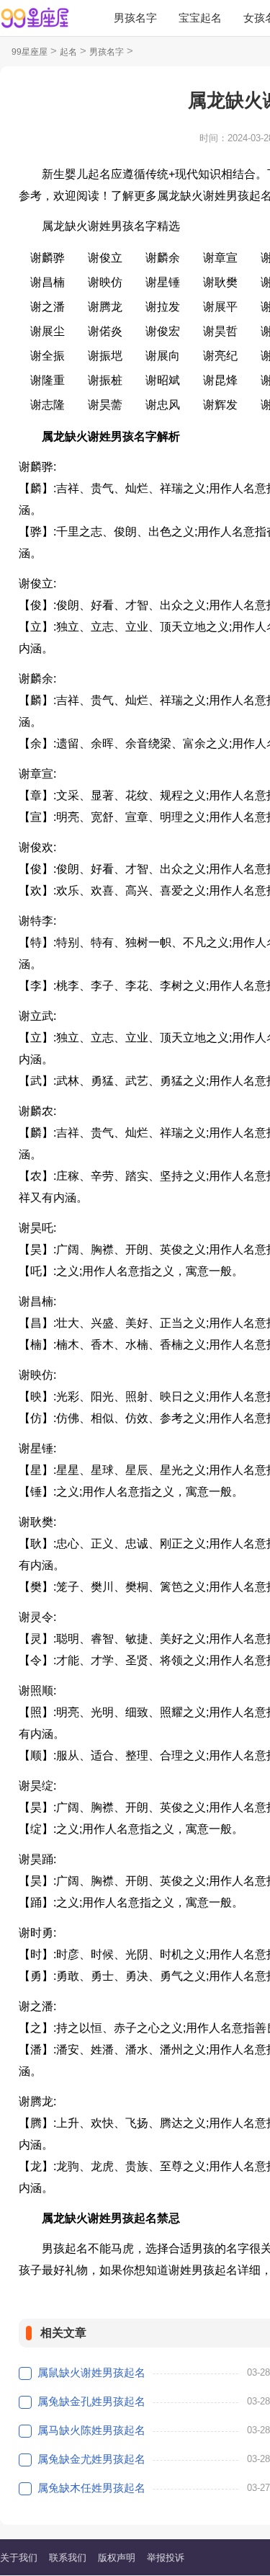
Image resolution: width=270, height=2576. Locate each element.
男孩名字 (135, 18)
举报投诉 (166, 2558)
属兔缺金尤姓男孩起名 (91, 2459)
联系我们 (68, 2558)
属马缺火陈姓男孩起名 (91, 2430)
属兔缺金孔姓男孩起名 (91, 2401)
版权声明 (117, 2558)
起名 (68, 52)
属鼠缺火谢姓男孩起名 (91, 2372)
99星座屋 (30, 52)
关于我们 (19, 2558)
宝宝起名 (200, 18)
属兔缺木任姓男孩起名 (91, 2488)
